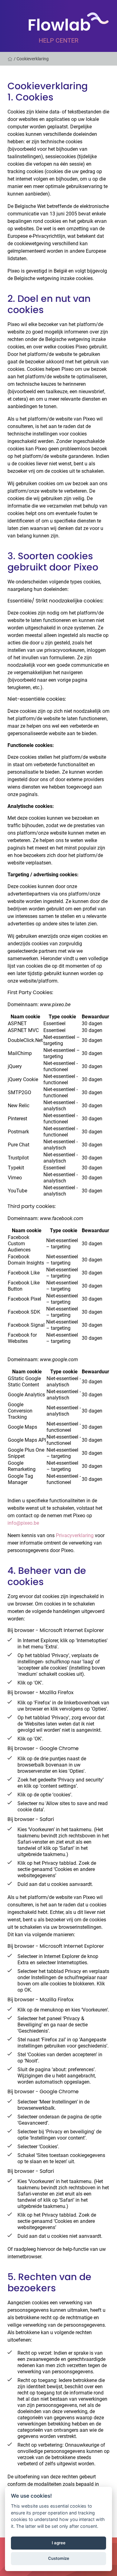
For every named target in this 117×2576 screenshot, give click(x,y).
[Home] (11, 59)
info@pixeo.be (23, 1523)
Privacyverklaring (75, 1535)
